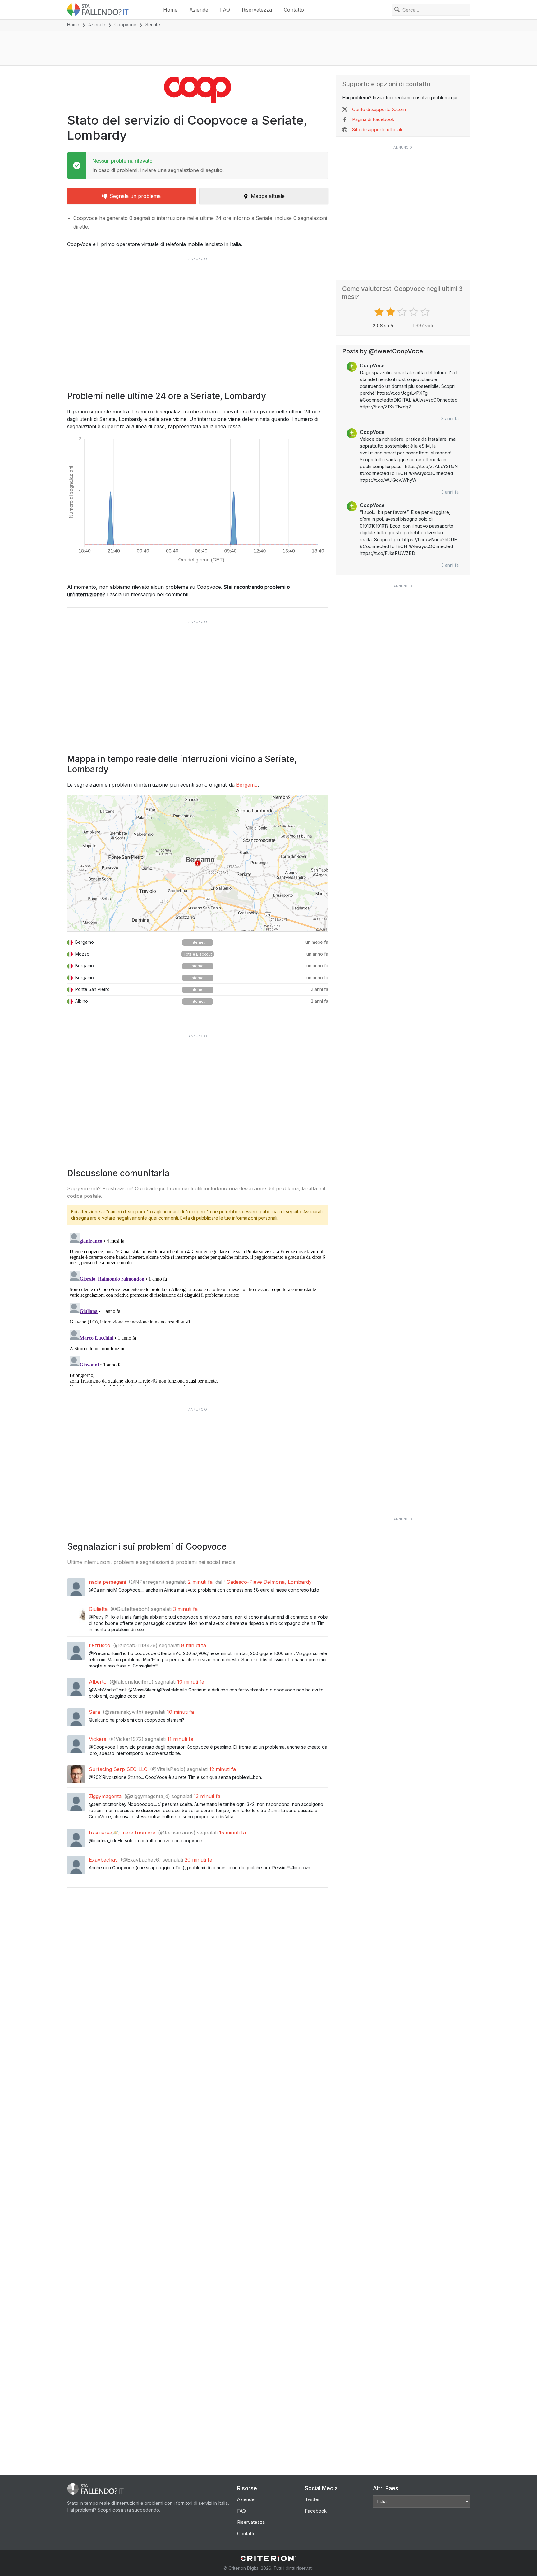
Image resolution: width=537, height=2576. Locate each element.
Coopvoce (125, 24)
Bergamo (247, 785)
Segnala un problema (135, 196)
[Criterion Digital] (268, 2558)
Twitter (312, 2499)
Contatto (294, 10)
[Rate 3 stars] (403, 312)
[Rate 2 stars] (391, 312)
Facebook (316, 2511)
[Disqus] (198, 1308)
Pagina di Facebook (373, 119)
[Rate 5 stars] (426, 312)
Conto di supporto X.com (379, 109)
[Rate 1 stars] (380, 312)
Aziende (199, 10)
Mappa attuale (268, 196)
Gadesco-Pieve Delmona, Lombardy (269, 1582)
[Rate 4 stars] (414, 312)
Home (170, 10)
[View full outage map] (198, 863)
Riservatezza (257, 10)
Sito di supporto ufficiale (378, 130)
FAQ (225, 10)
